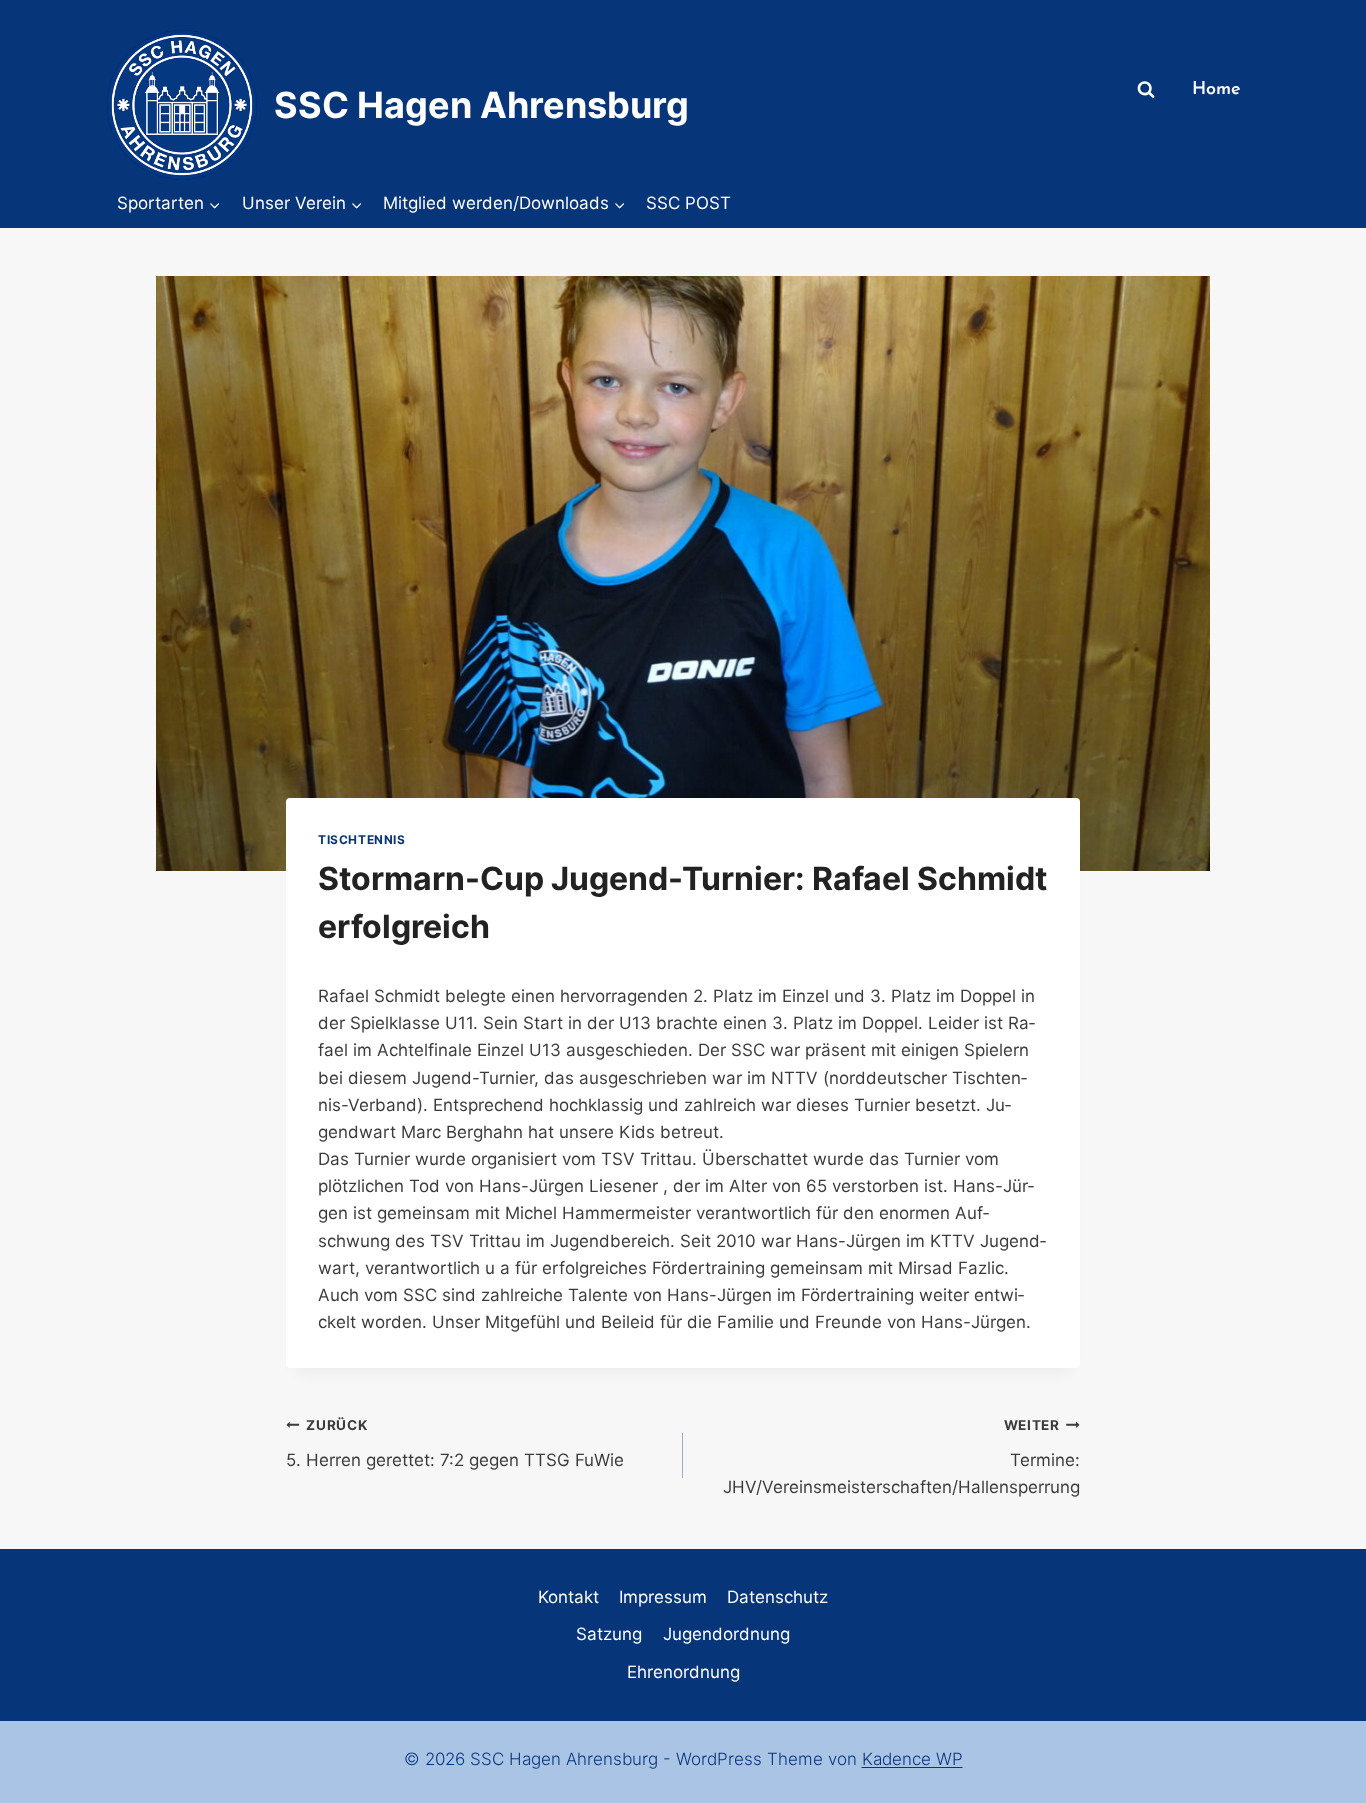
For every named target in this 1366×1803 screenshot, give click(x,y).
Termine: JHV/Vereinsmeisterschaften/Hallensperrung (901, 1457)
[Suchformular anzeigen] (1146, 90)
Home (1216, 90)
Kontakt (568, 1597)
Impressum (663, 1597)
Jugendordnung (726, 1634)
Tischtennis (362, 839)
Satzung (609, 1634)
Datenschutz (777, 1597)
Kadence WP (912, 1759)
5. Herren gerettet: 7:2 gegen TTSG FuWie (455, 1443)
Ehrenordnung (683, 1672)
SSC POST (688, 203)
